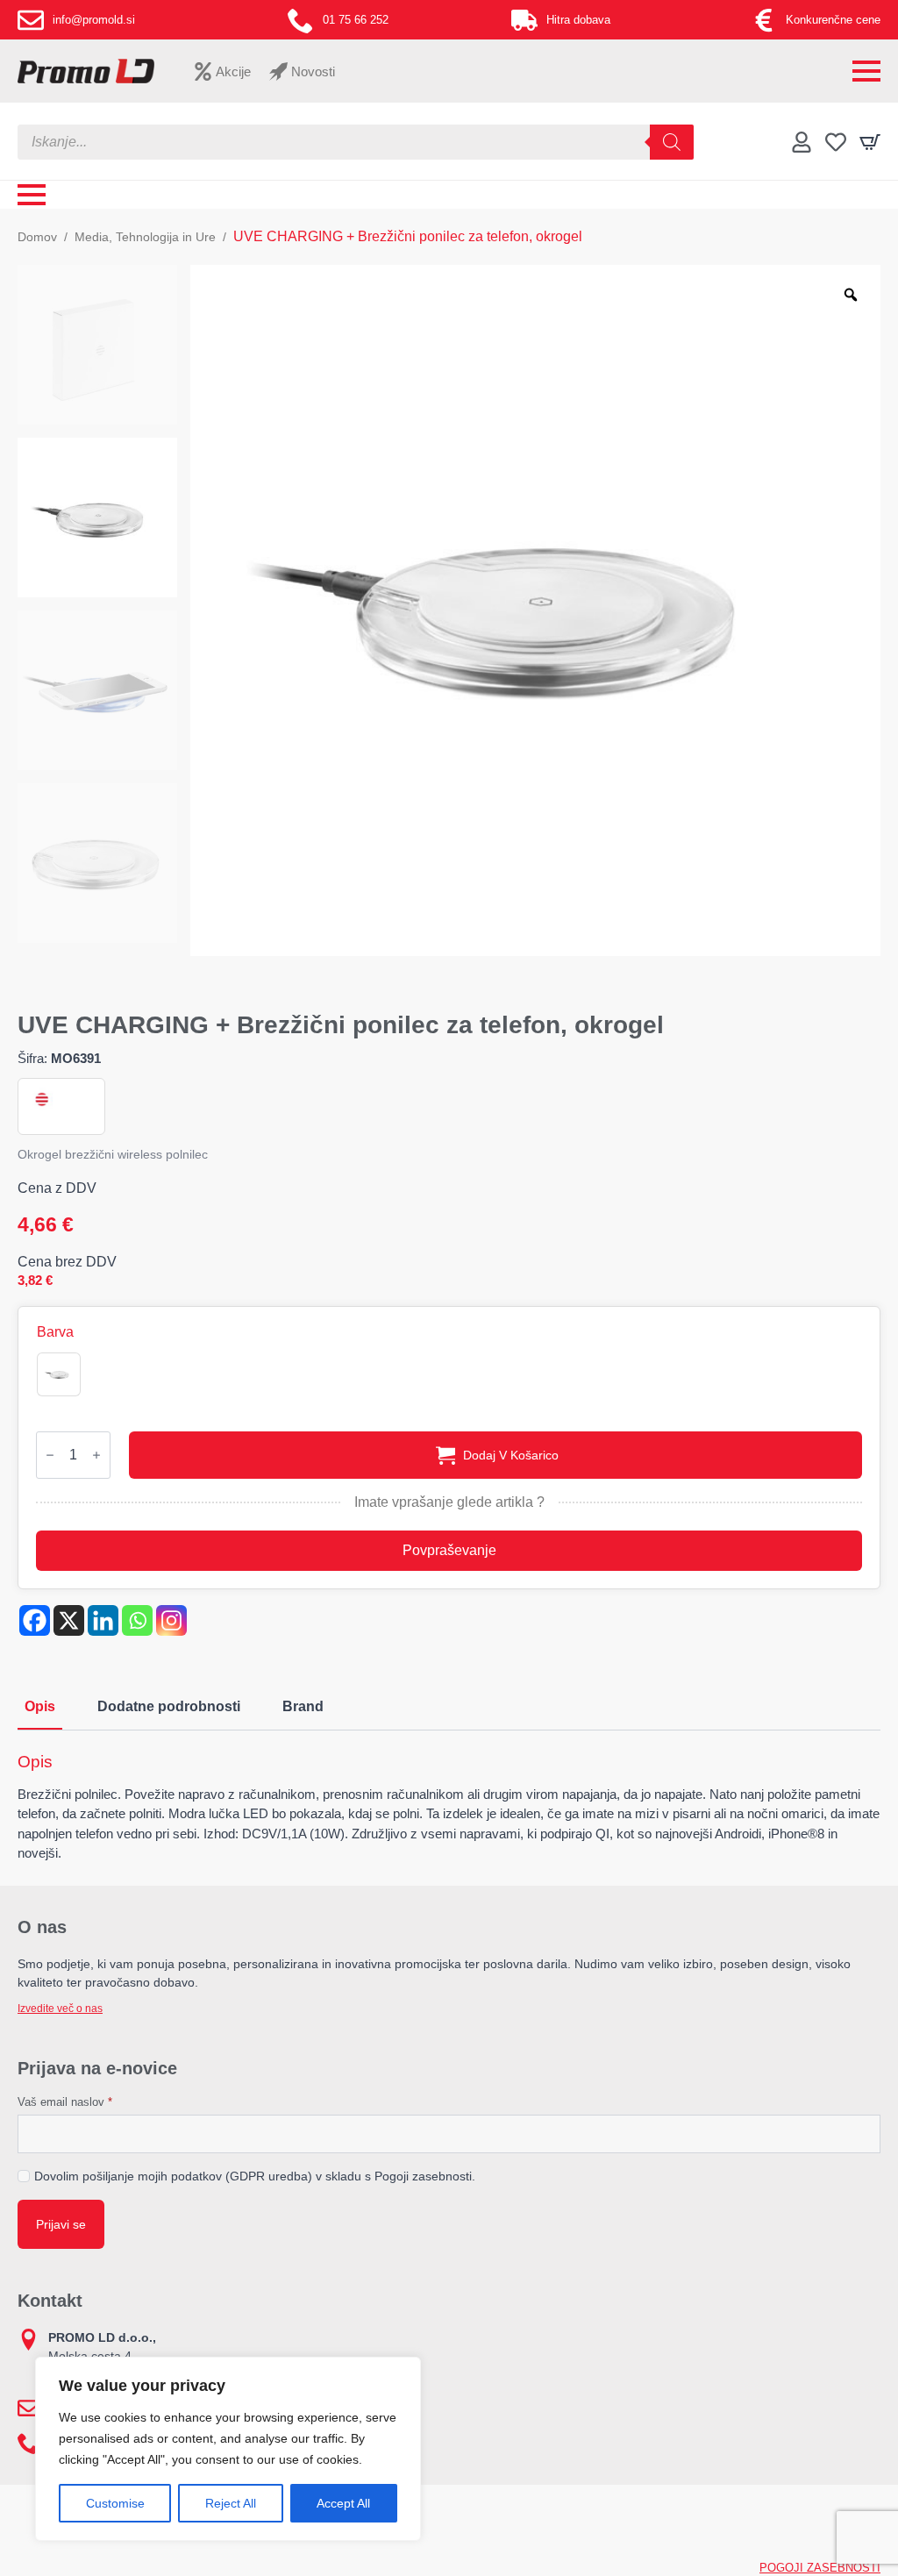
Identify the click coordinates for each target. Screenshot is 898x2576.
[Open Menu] (866, 71)
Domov (37, 237)
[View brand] (40, 1099)
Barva (55, 1332)
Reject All (231, 2503)
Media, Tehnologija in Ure (145, 237)
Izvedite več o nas (60, 2009)
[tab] (40, 1707)
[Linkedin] (103, 1620)
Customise (115, 2503)
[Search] (672, 142)
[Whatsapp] (137, 1620)
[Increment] (96, 1455)
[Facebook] (35, 1620)
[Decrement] (50, 1455)
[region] (228, 2449)
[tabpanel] (449, 1808)
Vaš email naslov (65, 2102)
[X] (69, 1620)
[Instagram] (171, 1620)
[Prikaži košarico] (870, 142)
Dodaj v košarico (511, 1455)
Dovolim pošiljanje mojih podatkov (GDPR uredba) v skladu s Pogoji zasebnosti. (255, 2176)
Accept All (343, 2503)
